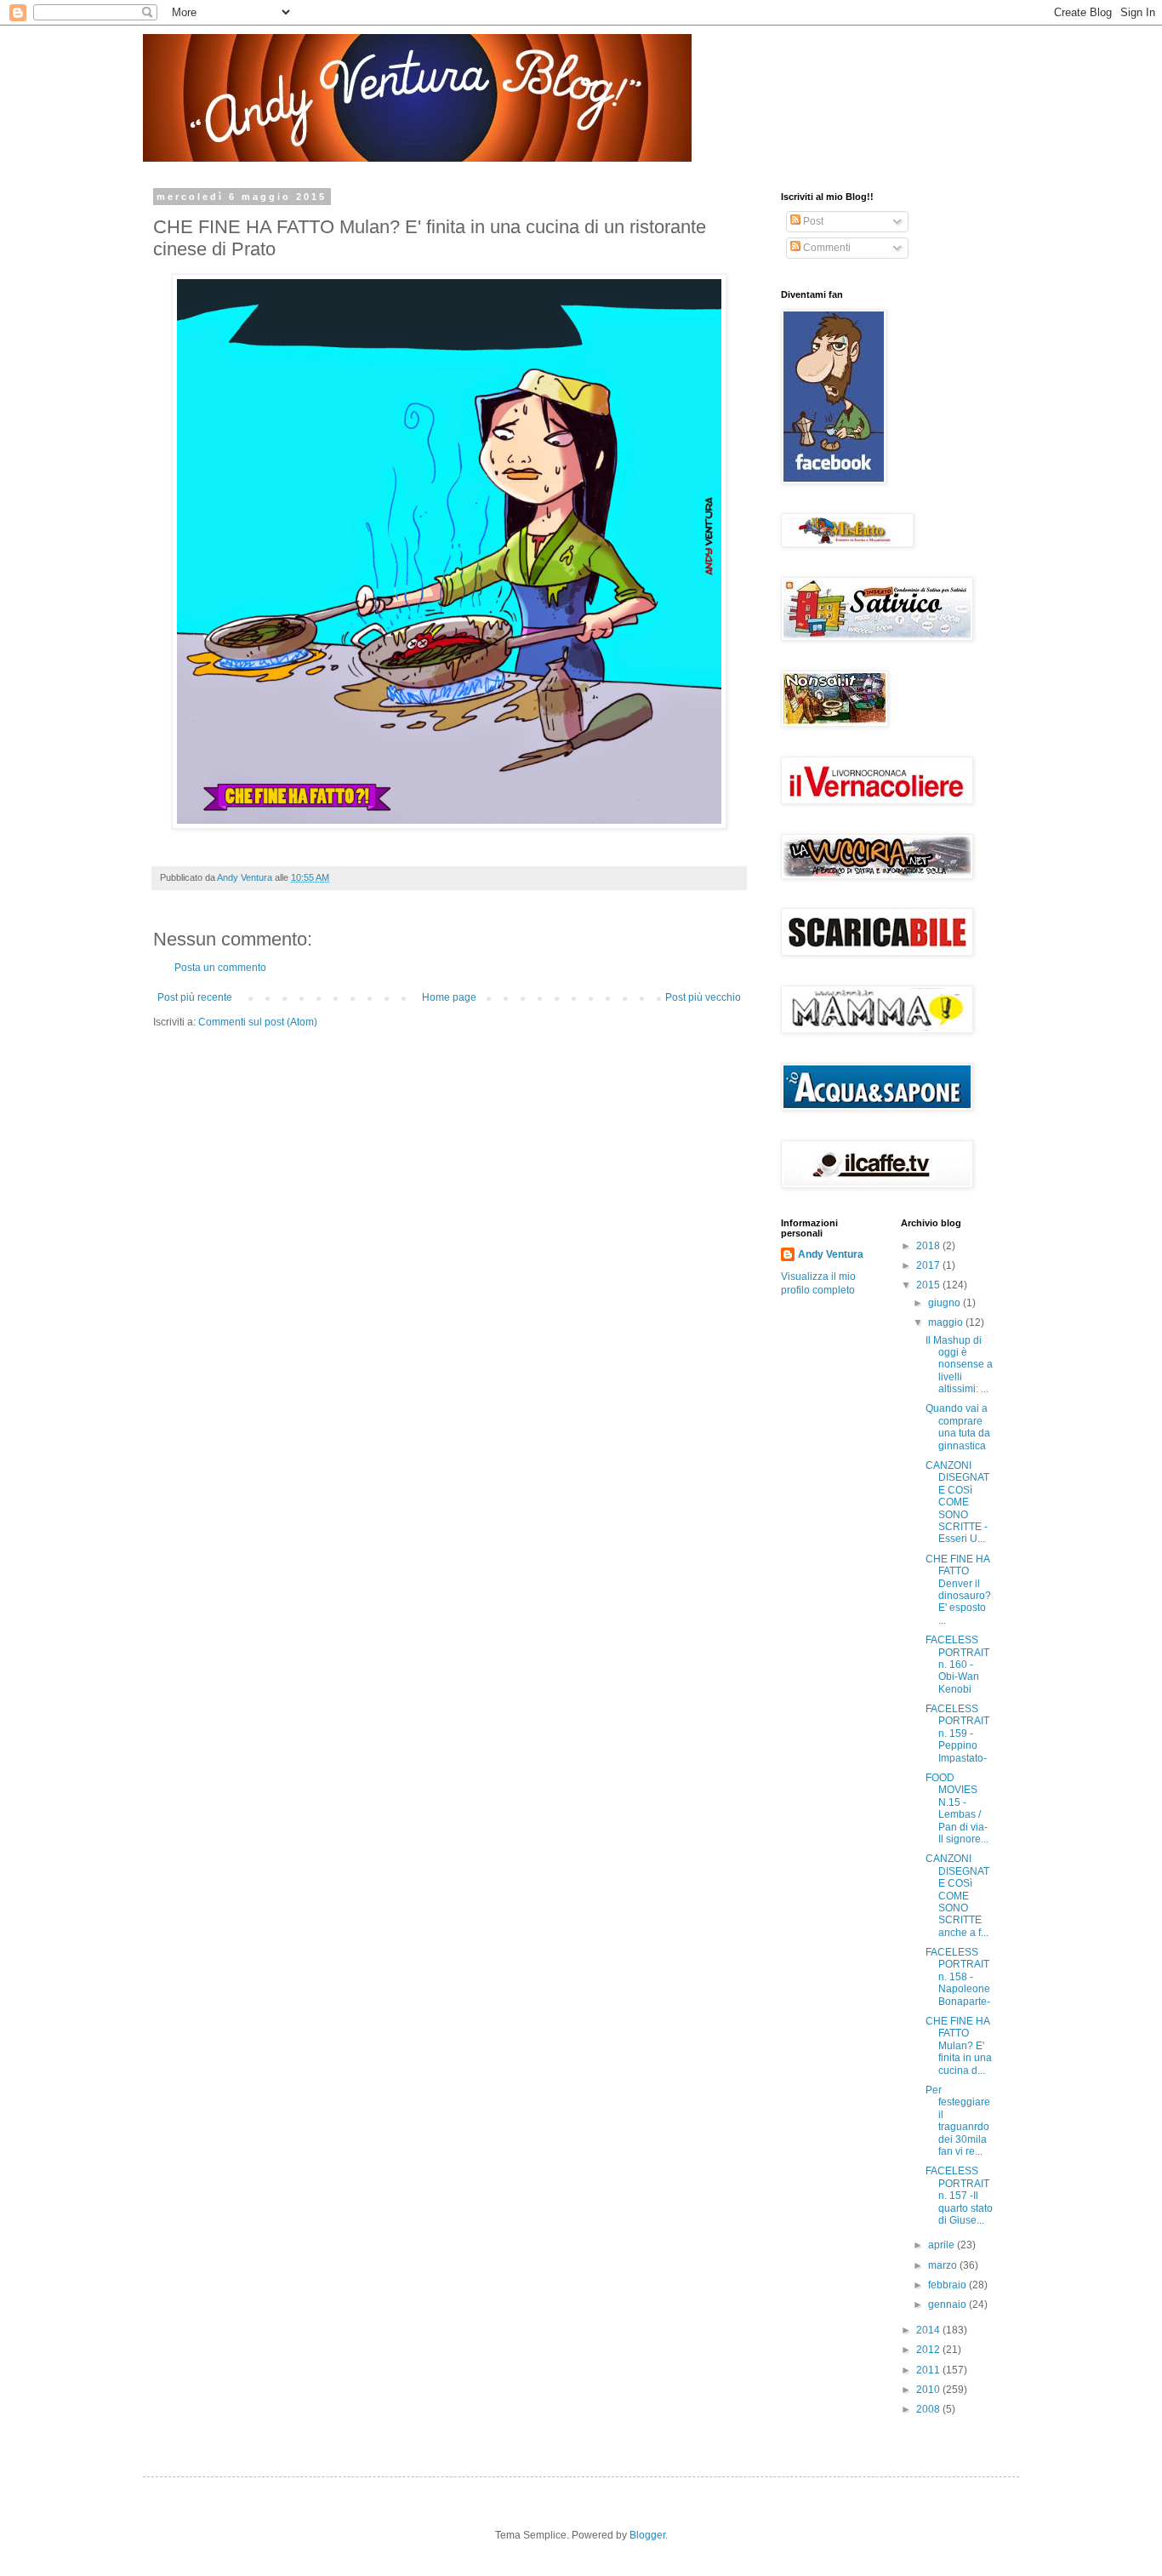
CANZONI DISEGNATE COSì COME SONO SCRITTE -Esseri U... (957, 1502)
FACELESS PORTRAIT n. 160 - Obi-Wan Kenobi (957, 1665)
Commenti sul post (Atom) (258, 1022)
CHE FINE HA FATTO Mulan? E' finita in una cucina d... (959, 2046)
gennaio (948, 2305)
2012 (929, 2350)
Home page (449, 997)
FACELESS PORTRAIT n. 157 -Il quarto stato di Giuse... (959, 2196)
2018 (929, 1246)
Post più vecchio (703, 997)
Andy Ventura (831, 1254)
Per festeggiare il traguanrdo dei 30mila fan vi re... (958, 2121)
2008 (929, 2409)
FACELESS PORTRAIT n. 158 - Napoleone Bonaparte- (958, 1977)
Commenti (826, 248)
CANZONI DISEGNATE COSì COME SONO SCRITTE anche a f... (957, 1895)
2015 (929, 1285)
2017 (929, 1265)
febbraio (948, 2285)
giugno (946, 1303)
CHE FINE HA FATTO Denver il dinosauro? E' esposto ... (958, 1590)
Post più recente (195, 997)
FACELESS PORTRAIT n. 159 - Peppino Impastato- (957, 1734)
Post (812, 221)
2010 (929, 2390)
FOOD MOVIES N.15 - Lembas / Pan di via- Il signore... (957, 1808)
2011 (929, 2370)
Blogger (647, 2535)
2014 (929, 2330)
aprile (943, 2245)
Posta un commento (220, 968)
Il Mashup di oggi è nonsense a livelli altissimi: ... (959, 1365)
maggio (947, 1322)
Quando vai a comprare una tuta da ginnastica (958, 1427)
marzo (944, 2265)
